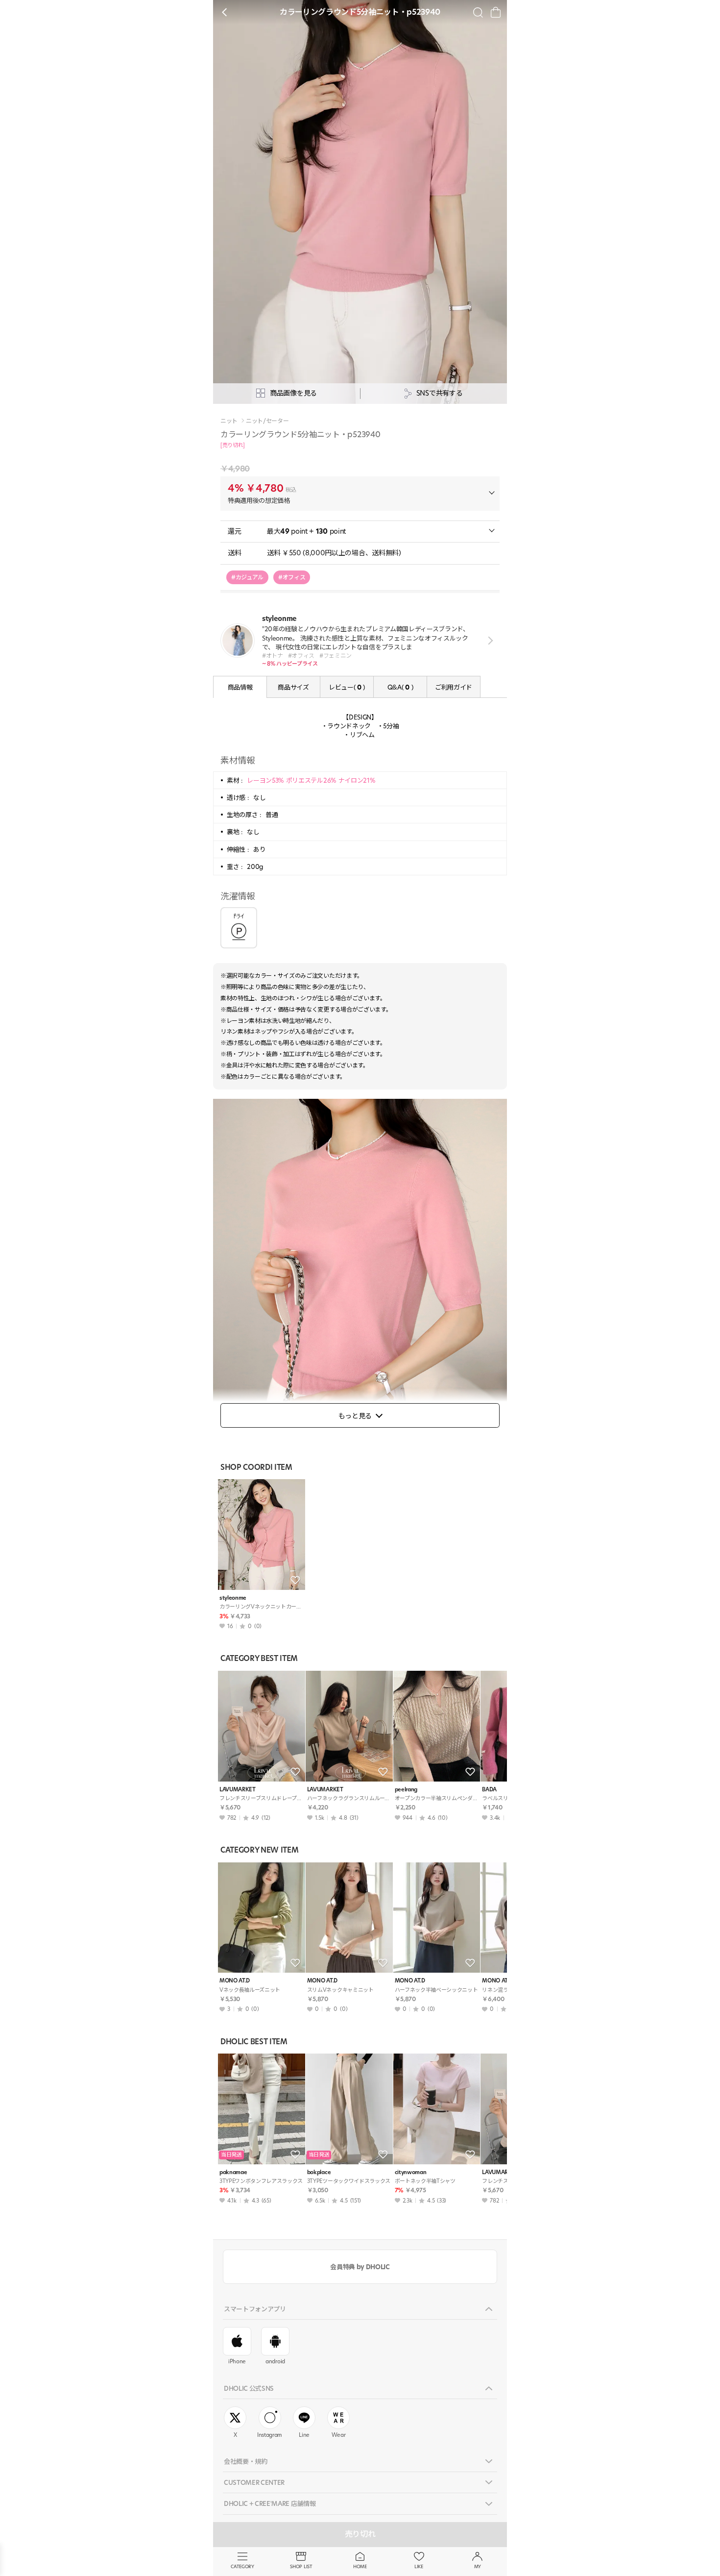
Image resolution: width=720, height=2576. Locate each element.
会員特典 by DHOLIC (360, 2267)
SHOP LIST (301, 2566)
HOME (360, 2566)
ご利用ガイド (454, 687)
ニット (229, 421)
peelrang (406, 1790)
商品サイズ (293, 687)
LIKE (419, 2566)
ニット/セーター (267, 421)
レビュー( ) (347, 687)
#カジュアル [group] (247, 577)
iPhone (237, 2361)
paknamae (233, 2172)
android (275, 2361)
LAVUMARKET (238, 1790)
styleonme (233, 1598)
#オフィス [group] (292, 577)
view (489, 640)
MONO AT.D (235, 1981)
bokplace (319, 2172)
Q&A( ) (400, 687)
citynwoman (411, 2172)
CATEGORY (242, 2566)
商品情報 (240, 687)
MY (478, 2566)
